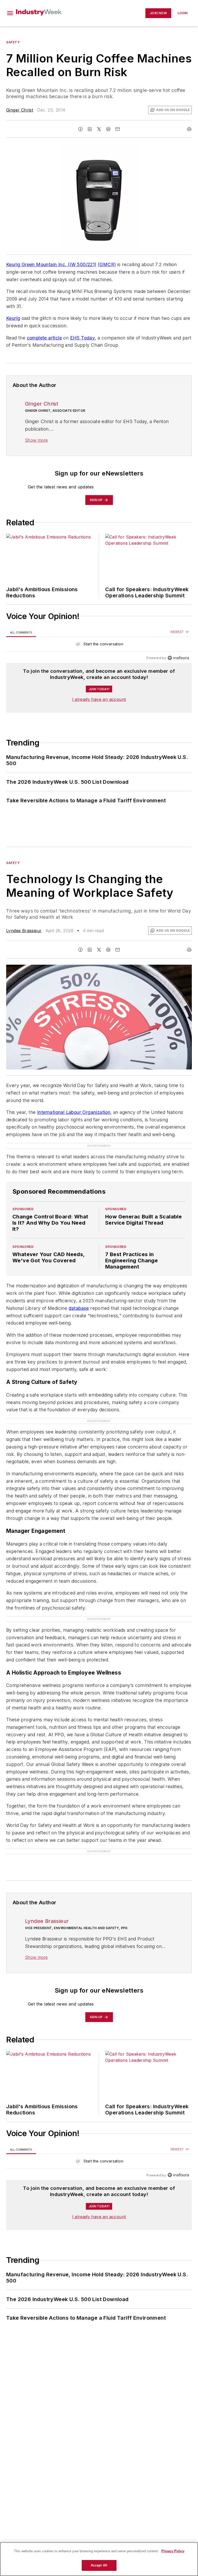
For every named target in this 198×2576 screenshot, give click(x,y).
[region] (99, 645)
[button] (10, 13)
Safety (13, 42)
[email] (118, 129)
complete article (44, 338)
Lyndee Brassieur (24, 931)
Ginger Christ (20, 110)
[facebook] (80, 129)
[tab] (21, 632)
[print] (189, 129)
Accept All (99, 2565)
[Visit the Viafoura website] (178, 658)
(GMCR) (107, 264)
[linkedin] (90, 129)
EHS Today (83, 338)
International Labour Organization (74, 1112)
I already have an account (99, 699)
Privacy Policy (173, 2551)
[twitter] (99, 129)
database (79, 1308)
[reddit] (108, 129)
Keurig (13, 318)
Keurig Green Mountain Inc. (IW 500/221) (51, 264)
